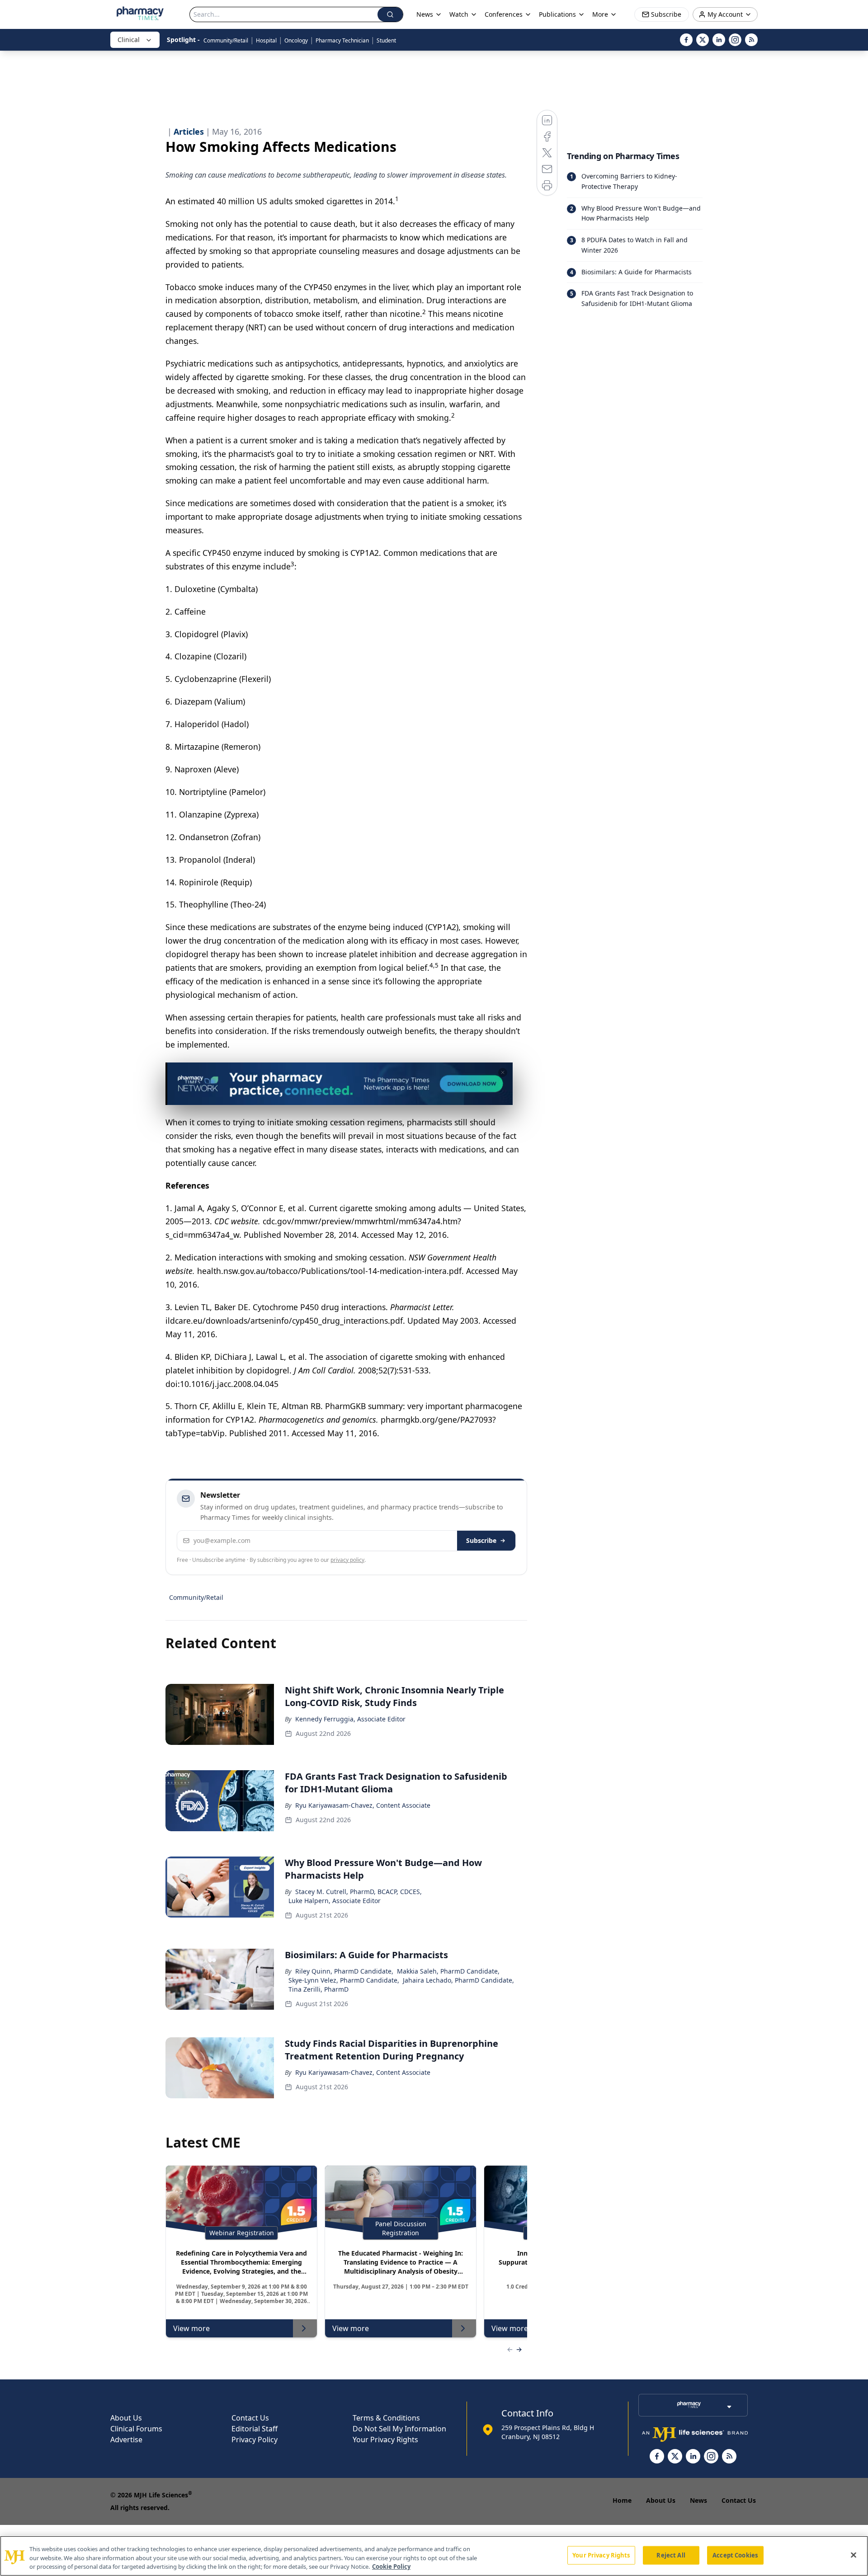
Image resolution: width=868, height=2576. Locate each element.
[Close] (854, 2555)
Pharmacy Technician (342, 40)
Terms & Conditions (386, 2418)
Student (386, 40)
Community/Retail (226, 40)
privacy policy (347, 1560)
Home (622, 2500)
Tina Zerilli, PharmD (318, 1989)
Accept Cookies (735, 2555)
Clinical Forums (136, 2429)
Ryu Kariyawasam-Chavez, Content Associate (363, 1805)
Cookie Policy (391, 2567)
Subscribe (481, 1540)
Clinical (129, 40)
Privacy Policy (255, 2440)
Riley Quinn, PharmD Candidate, (344, 1971)
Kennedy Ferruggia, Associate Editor (350, 1719)
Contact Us (250, 2418)
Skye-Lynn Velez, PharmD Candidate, (344, 1980)
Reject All (671, 2555)
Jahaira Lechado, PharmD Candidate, (458, 1980)
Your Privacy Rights (385, 2440)
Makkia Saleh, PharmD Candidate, (448, 1971)
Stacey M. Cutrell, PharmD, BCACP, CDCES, (359, 1892)
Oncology (296, 40)
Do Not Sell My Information (399, 2429)
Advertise (126, 2440)
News (698, 2500)
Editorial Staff (255, 2429)
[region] (434, 2556)
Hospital (266, 40)
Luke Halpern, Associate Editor (335, 1901)
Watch (459, 14)
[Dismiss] (503, 1072)
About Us (126, 2418)
